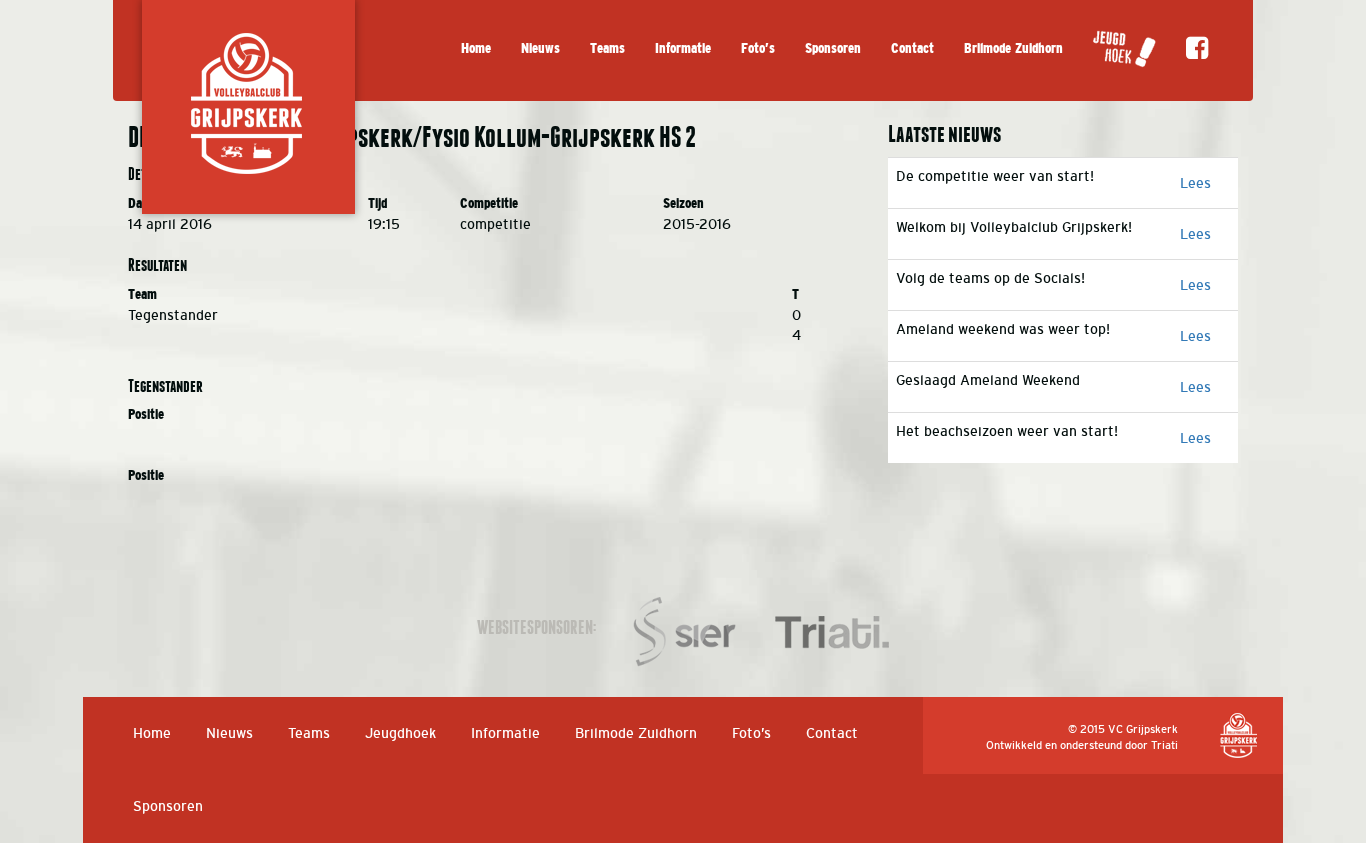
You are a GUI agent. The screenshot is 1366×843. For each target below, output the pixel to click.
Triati (1164, 745)
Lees (1195, 183)
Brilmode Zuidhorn (1013, 48)
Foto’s (758, 48)
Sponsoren (833, 48)
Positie (146, 414)
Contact (912, 48)
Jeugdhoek (400, 733)
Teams (607, 48)
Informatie (683, 48)
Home (476, 48)
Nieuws (540, 48)
